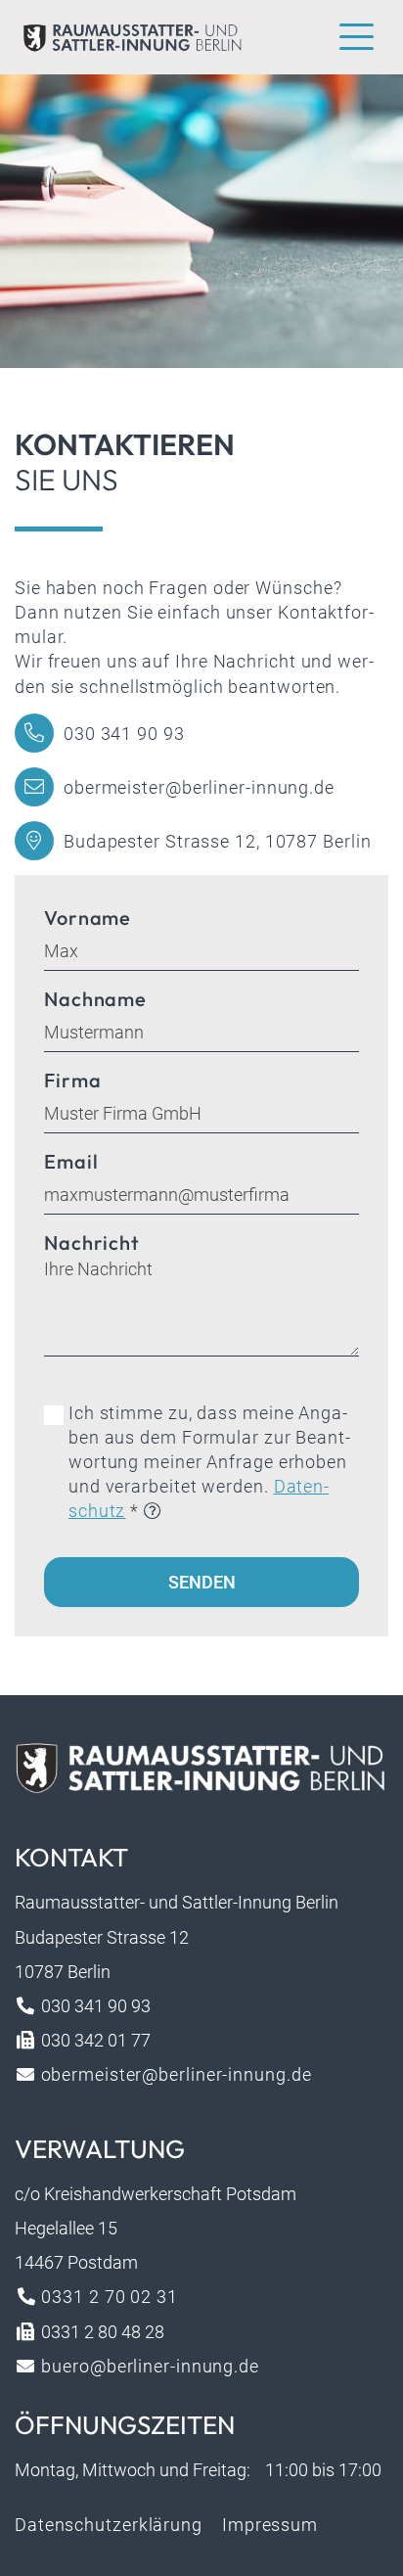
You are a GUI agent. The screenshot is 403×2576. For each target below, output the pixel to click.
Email (71, 1161)
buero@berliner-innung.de (148, 2366)
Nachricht (92, 1242)
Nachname (95, 999)
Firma (73, 1080)
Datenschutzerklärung (109, 2525)
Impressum (270, 2525)
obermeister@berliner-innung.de (199, 787)
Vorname (88, 918)
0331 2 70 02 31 (108, 2297)
